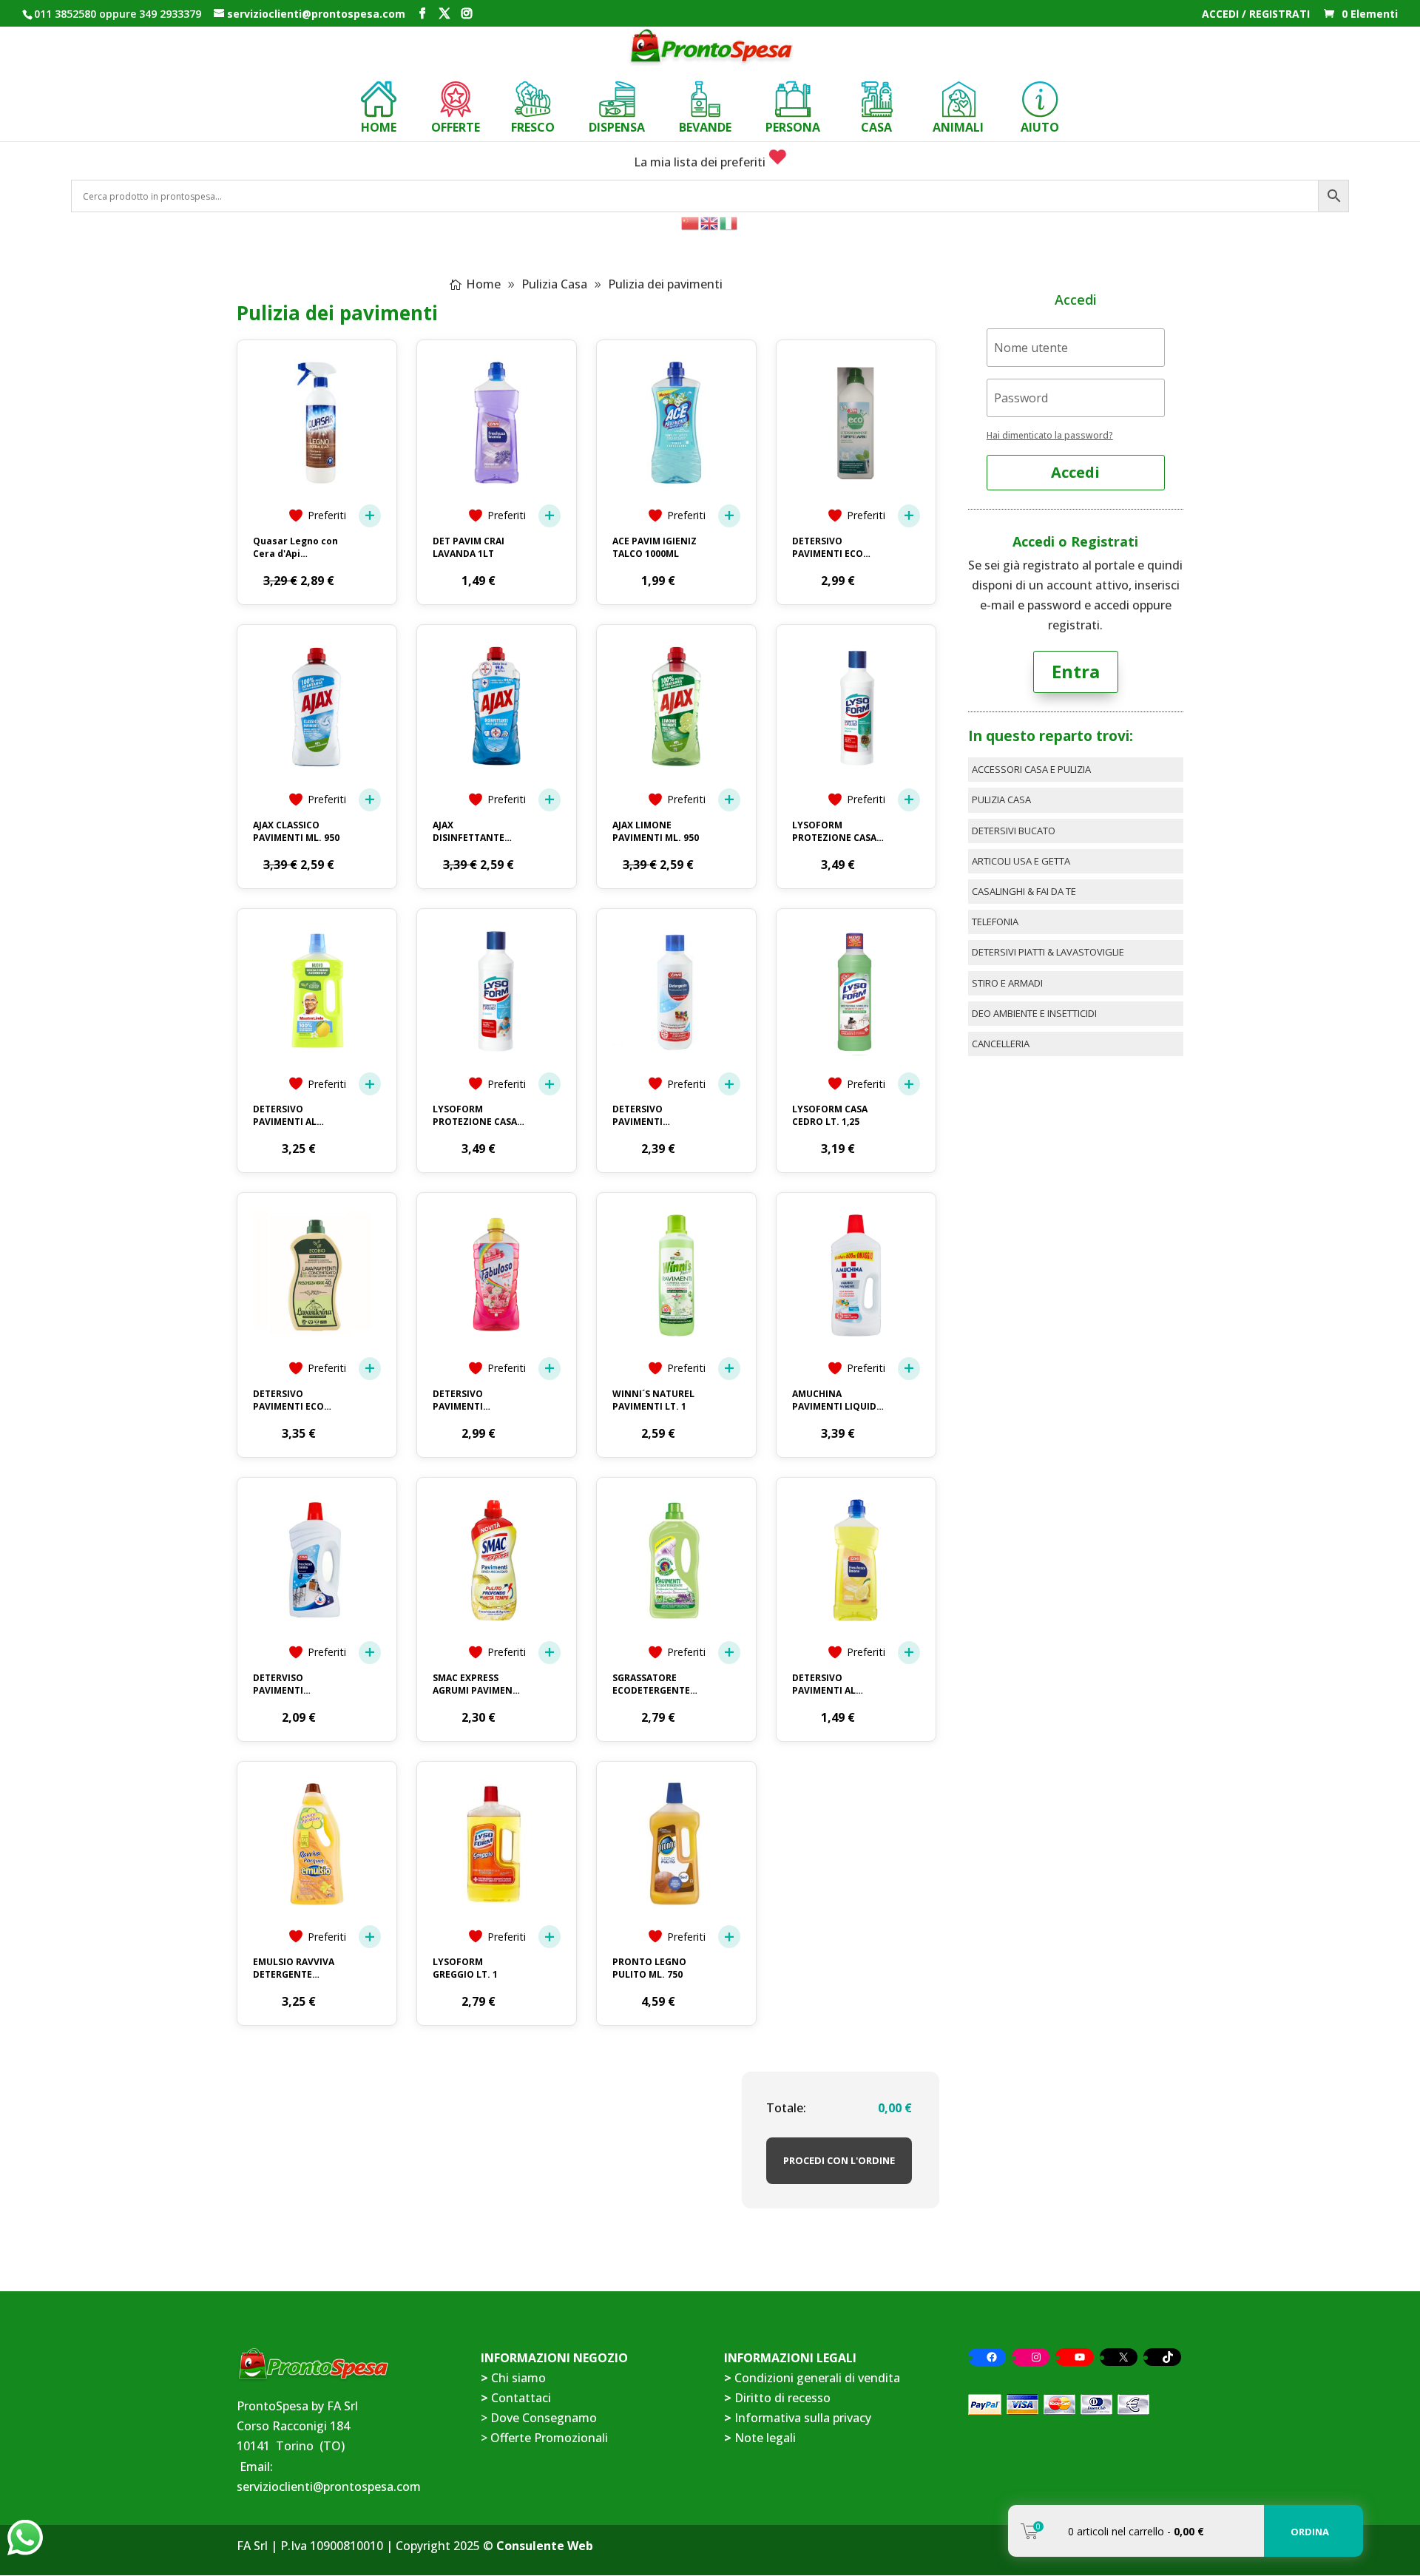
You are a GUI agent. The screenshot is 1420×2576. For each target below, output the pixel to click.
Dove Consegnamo (544, 2418)
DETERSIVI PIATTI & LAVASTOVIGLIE (1048, 952)
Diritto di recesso (782, 2398)
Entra (1076, 671)
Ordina (1310, 2532)
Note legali (765, 2438)
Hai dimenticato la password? (1050, 435)
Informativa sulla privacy (803, 2418)
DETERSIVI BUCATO (1014, 831)
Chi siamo (518, 2378)
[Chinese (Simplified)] (691, 222)
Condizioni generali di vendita (817, 2378)
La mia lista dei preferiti (701, 162)
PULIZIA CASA (1001, 799)
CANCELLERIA (1001, 1044)
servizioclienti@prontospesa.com (329, 2487)
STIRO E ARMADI (1007, 983)
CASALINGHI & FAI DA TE (1024, 891)
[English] (710, 222)
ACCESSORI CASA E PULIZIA (1031, 769)
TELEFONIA (995, 922)
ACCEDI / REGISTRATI (1256, 15)
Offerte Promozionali (548, 2438)
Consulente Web (545, 2546)
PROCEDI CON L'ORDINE (839, 2160)
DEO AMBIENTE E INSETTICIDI (1034, 1013)
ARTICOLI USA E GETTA (1021, 861)
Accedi (1075, 472)
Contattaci (521, 2398)
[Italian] (729, 222)
